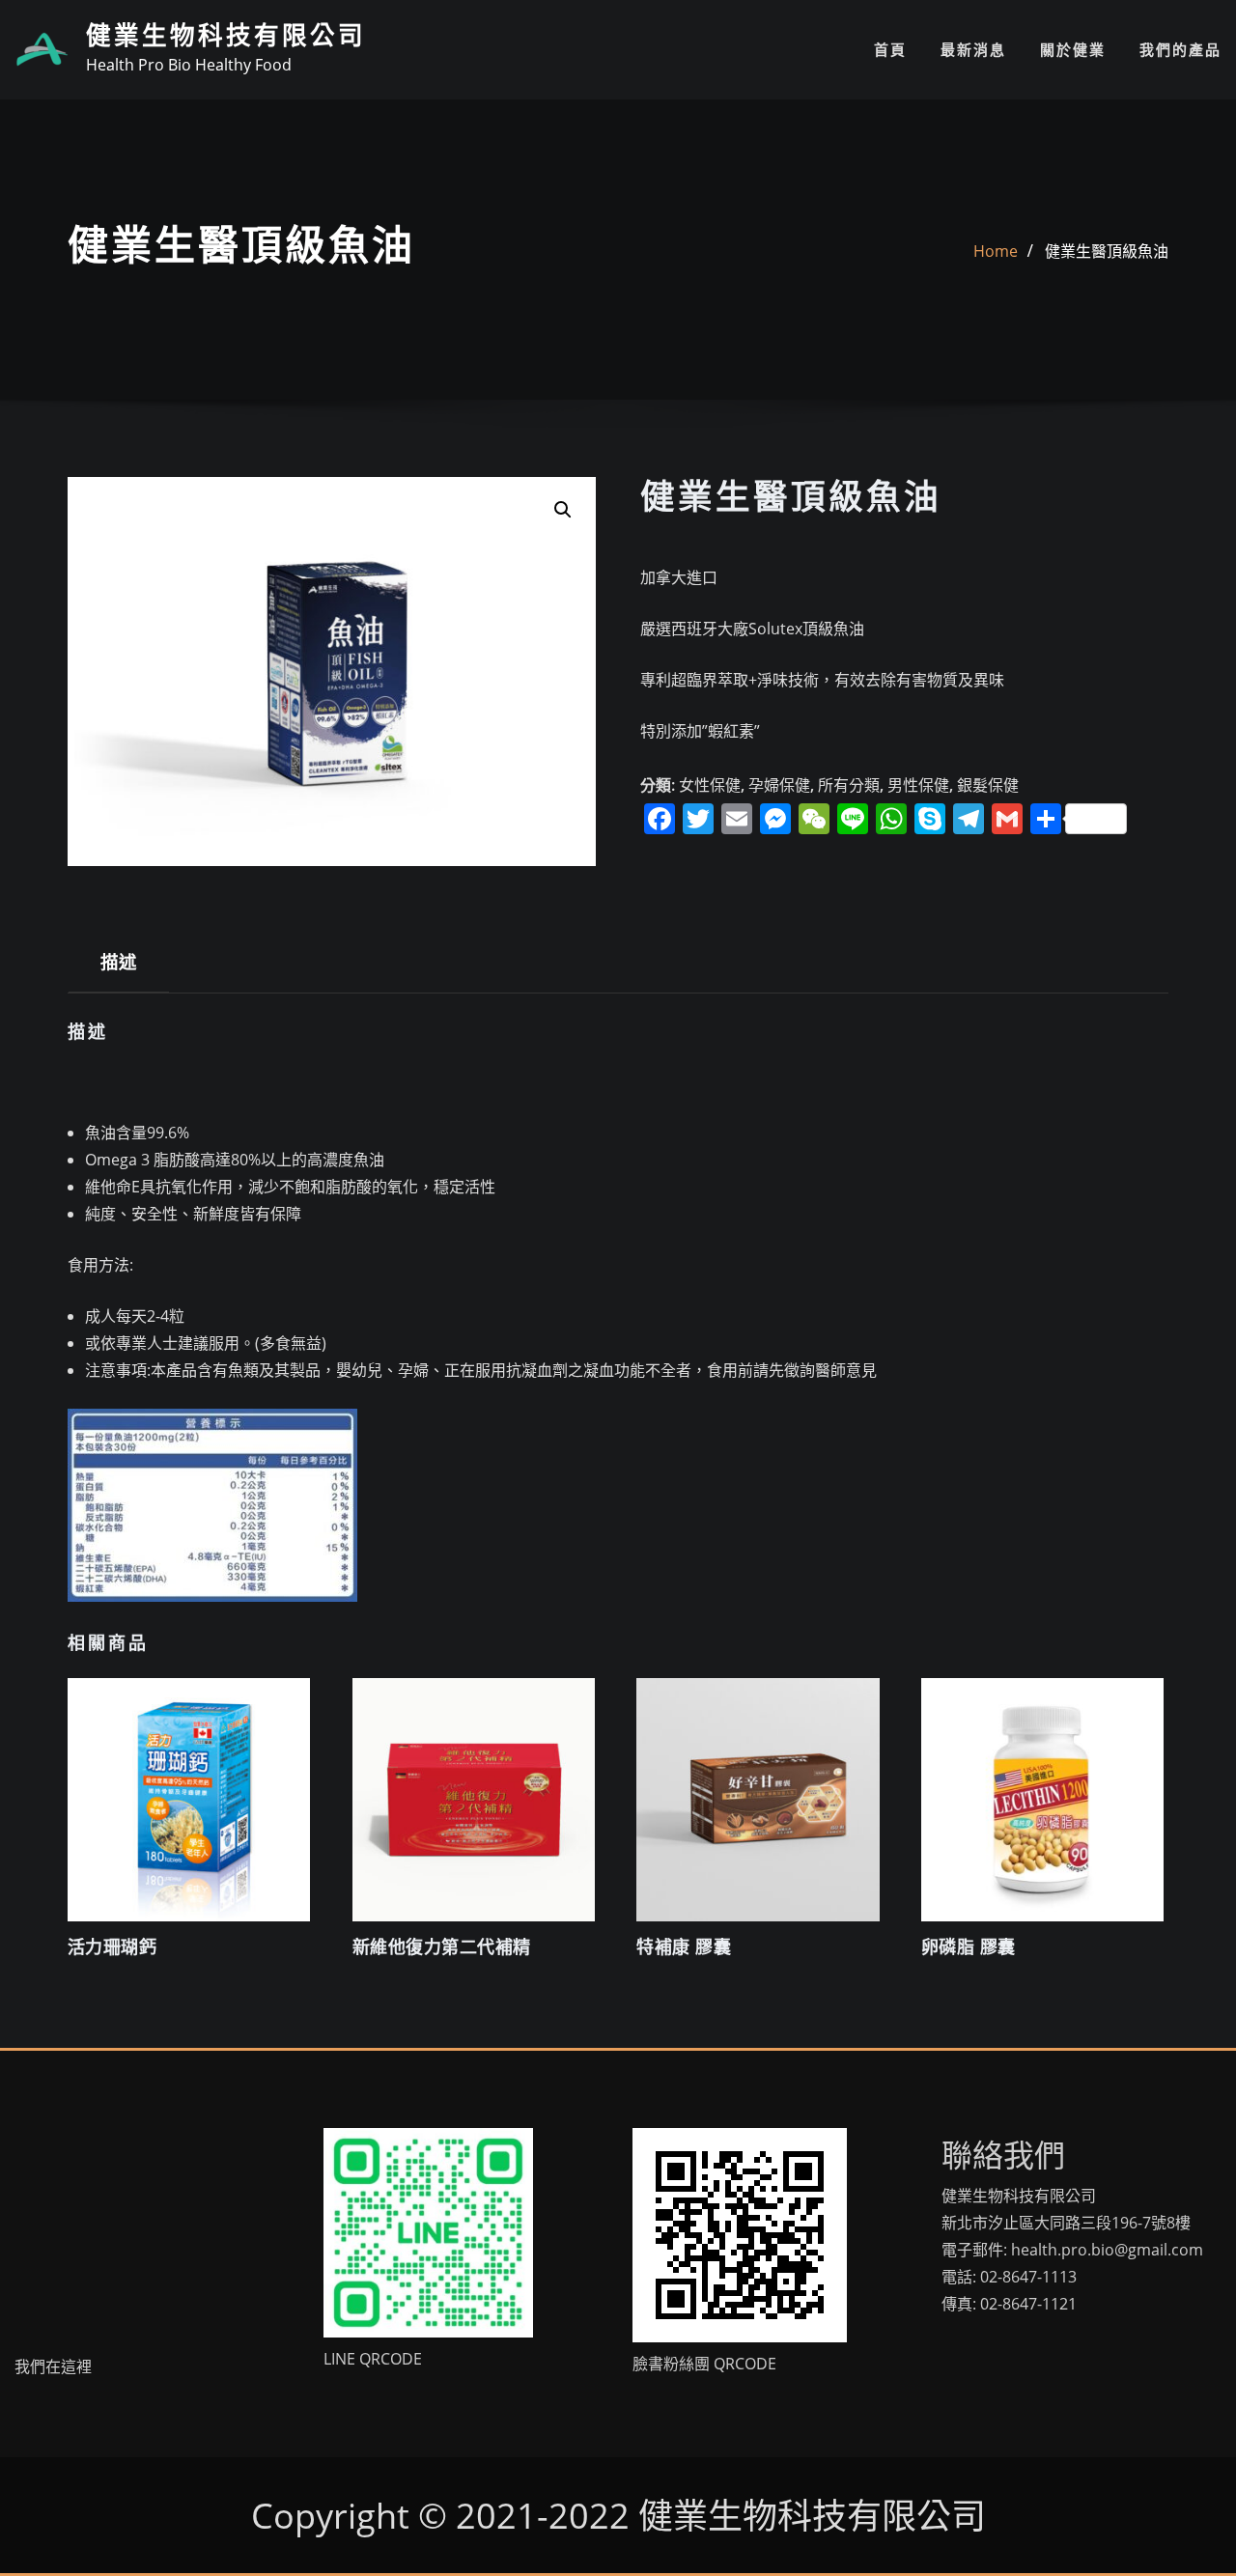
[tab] (119, 969)
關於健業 (1073, 49)
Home (996, 251)
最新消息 (973, 49)
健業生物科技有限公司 (226, 36)
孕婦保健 (779, 785)
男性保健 (918, 785)
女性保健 (710, 785)
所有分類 (849, 785)
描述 (118, 961)
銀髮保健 (988, 785)
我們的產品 (1180, 49)
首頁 (890, 49)
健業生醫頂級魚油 (1107, 251)
